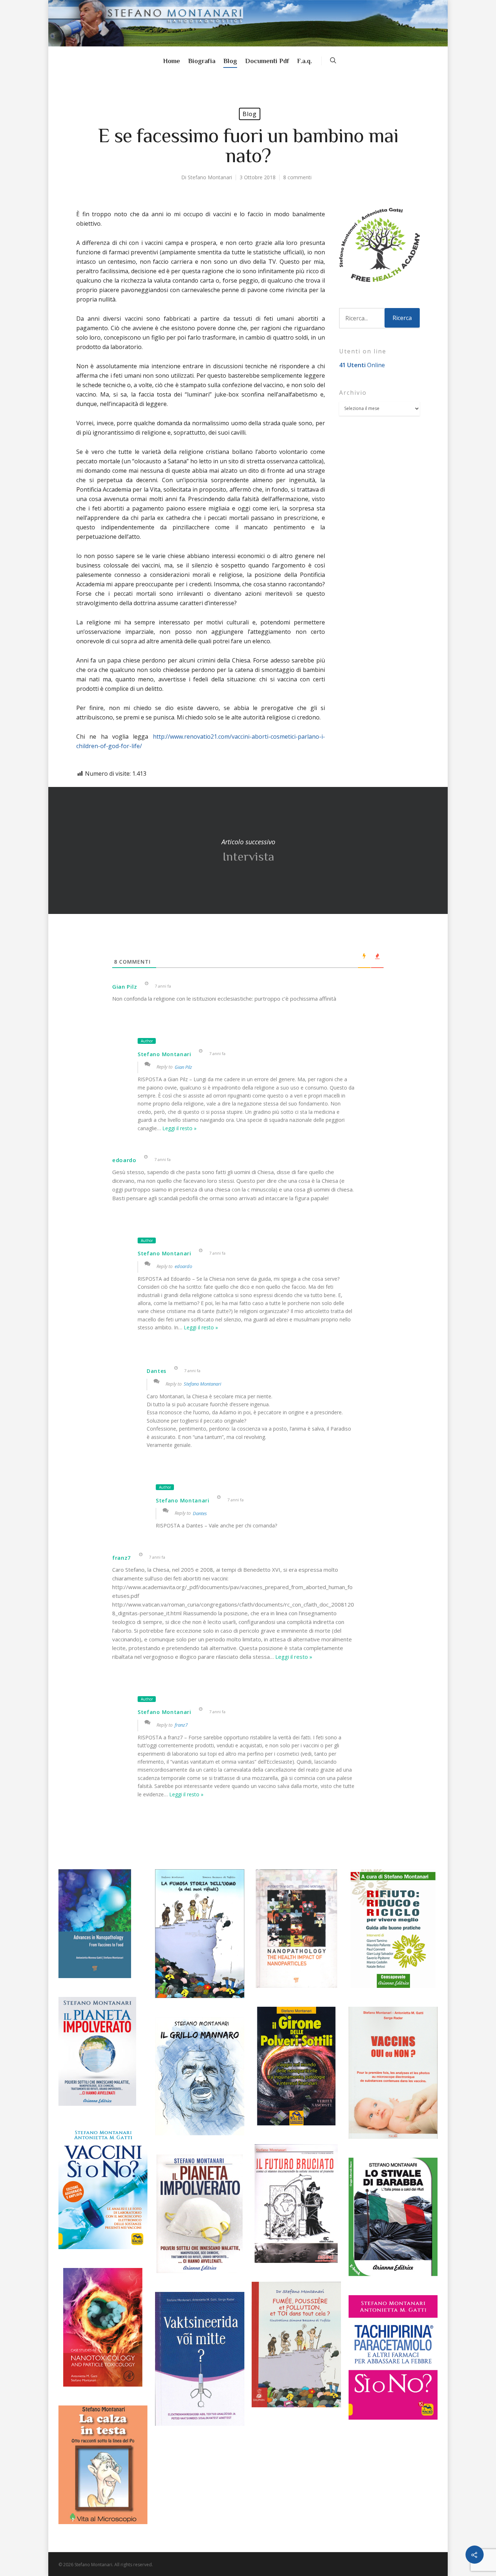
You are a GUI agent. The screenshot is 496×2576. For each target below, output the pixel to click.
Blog (230, 61)
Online (362, 365)
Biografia (202, 61)
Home (172, 61)
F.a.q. (304, 61)
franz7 (181, 1725)
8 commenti (297, 177)
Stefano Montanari (210, 177)
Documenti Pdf (267, 61)
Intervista (248, 850)
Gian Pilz (183, 1067)
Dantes (200, 1513)
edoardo (183, 1266)
